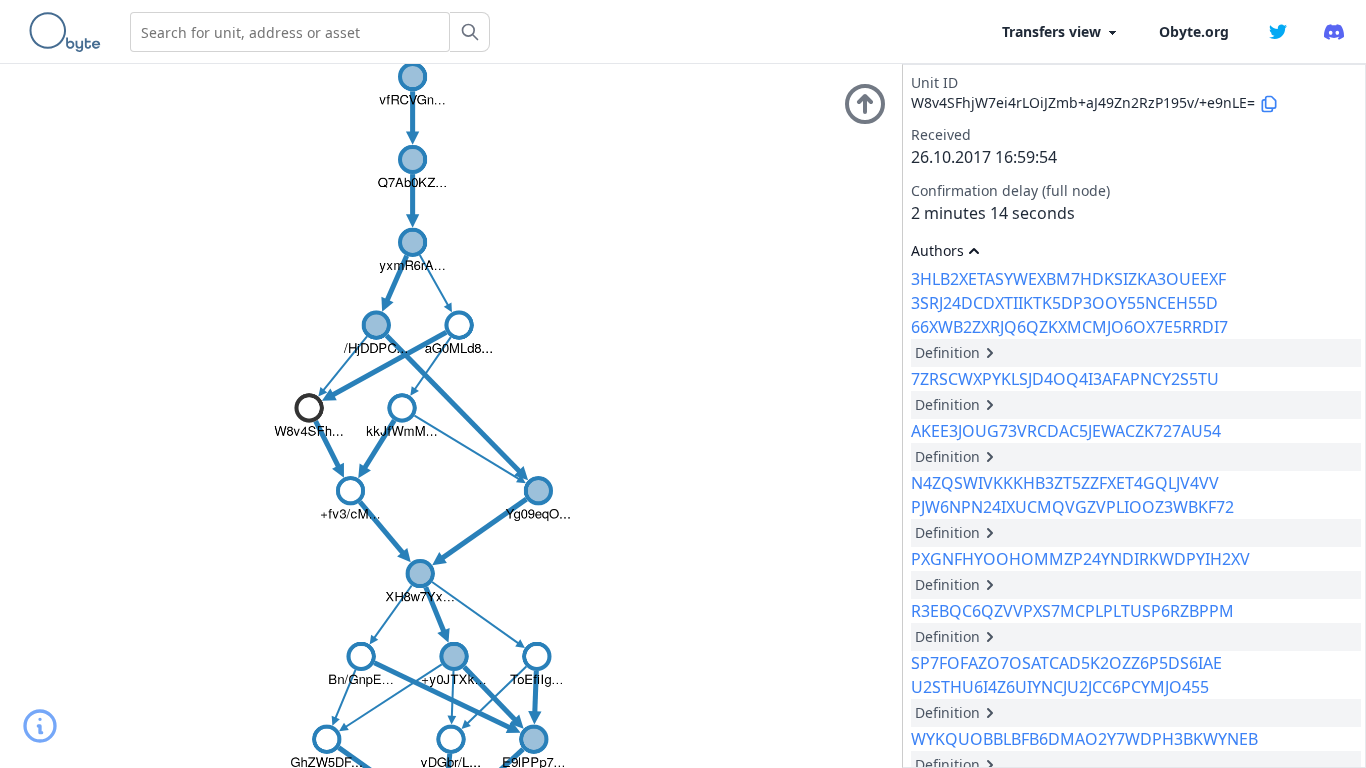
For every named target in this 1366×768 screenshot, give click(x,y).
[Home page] (69, 32)
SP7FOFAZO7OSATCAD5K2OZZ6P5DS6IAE (1066, 663)
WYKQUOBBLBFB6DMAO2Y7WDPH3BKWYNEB (1084, 739)
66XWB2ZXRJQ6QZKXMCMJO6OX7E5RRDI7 (1069, 327)
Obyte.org (1194, 31)
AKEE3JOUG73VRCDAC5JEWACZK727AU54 (1066, 431)
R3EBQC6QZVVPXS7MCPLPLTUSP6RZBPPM (1072, 611)
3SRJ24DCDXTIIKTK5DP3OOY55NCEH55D (1064, 303)
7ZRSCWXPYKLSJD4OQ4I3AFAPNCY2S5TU (1065, 379)
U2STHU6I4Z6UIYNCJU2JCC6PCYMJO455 (1060, 687)
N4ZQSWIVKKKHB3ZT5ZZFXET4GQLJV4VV (1065, 483)
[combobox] (290, 32)
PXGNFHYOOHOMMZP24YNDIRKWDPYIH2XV (1080, 559)
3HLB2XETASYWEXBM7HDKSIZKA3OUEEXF (1068, 279)
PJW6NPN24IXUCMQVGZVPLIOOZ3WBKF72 (1072, 507)
